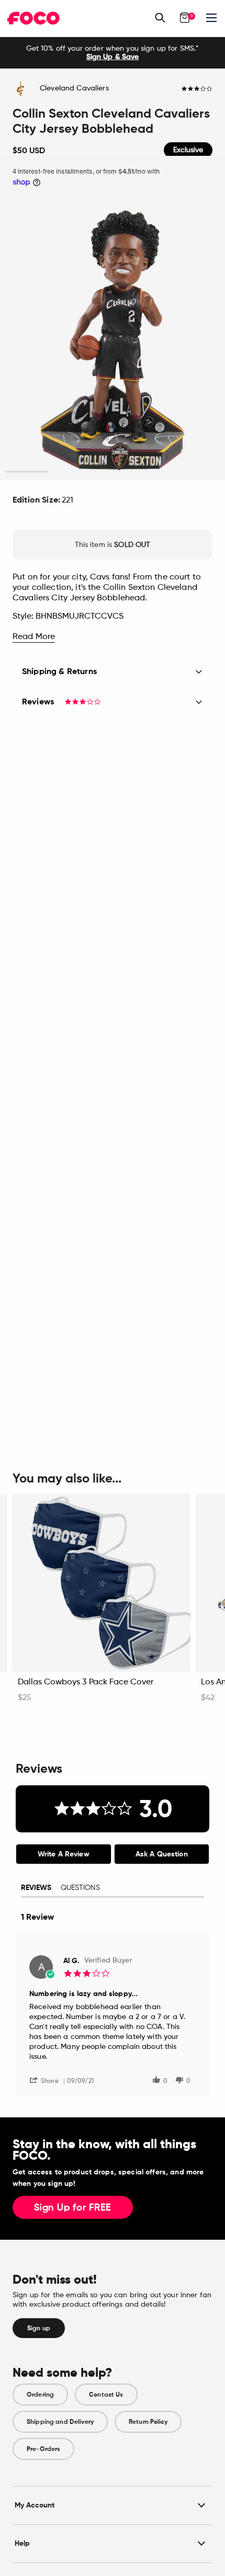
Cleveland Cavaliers (74, 88)
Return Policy (148, 2422)
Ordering (40, 2395)
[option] (113, 53)
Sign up (39, 2328)
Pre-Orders (43, 2449)
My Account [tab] (35, 2505)
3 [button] (113, 472)
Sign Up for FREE (73, 2208)
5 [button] (199, 472)
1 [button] (27, 472)
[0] (185, 18)
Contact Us (106, 2395)
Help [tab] (22, 2543)
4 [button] (156, 472)
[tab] (64, 1854)
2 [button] (70, 472)
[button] (48, 2080)
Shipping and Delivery (60, 2422)
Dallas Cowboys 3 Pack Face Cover (86, 1682)
